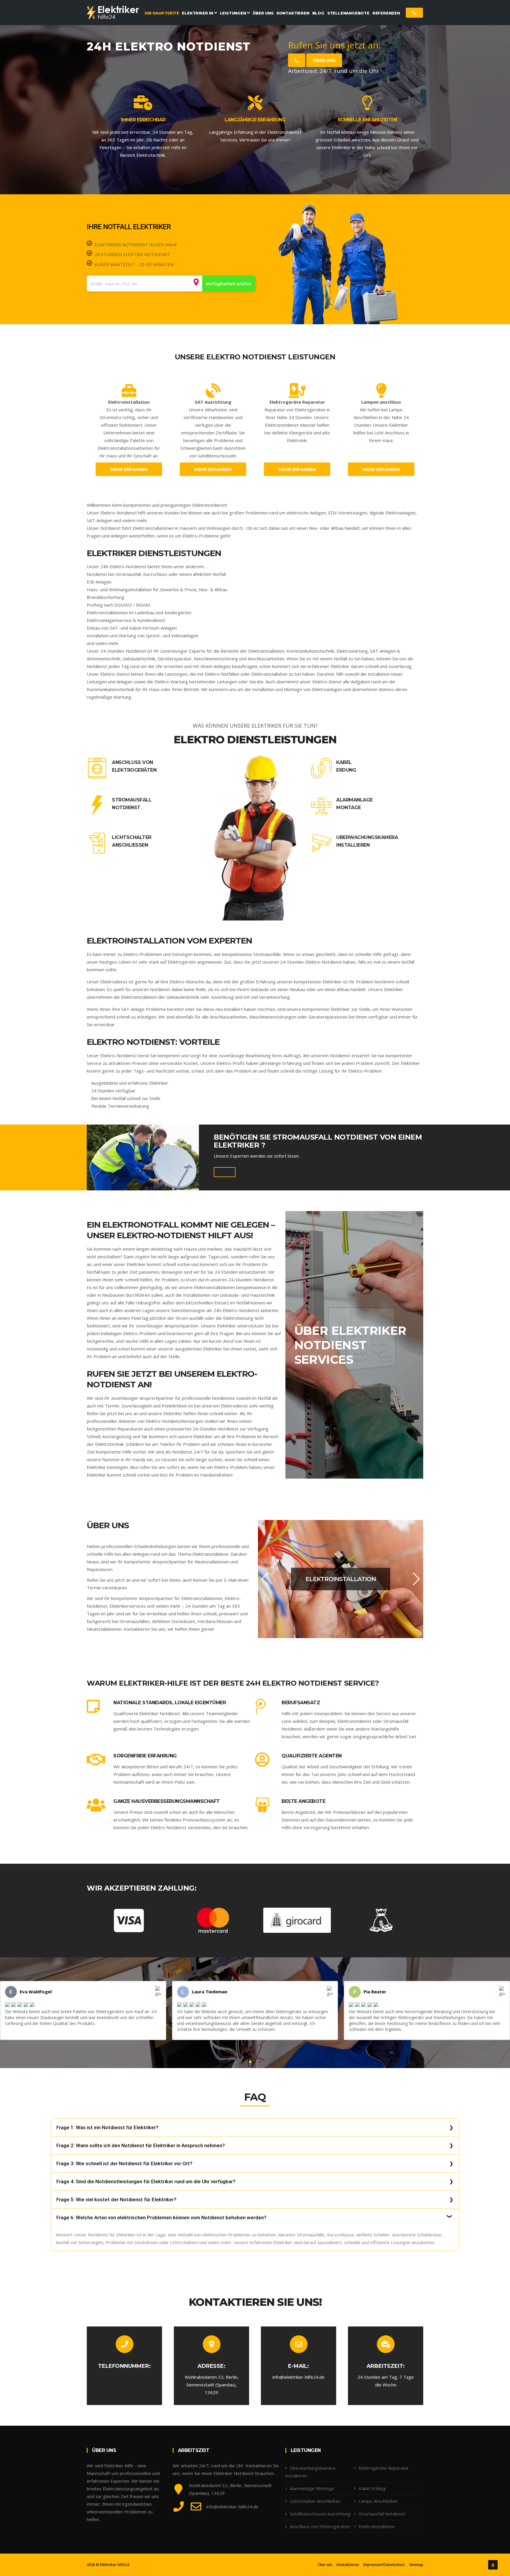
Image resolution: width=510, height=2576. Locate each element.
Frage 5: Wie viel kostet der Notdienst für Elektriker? (116, 2199)
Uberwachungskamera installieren (367, 841)
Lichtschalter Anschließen (132, 841)
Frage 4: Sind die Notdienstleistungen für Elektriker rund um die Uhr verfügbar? (146, 2181)
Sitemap (416, 2565)
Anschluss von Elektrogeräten (134, 766)
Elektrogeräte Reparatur (384, 2468)
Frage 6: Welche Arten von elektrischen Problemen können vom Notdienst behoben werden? (161, 2217)
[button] (265, 1579)
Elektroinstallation (377, 2526)
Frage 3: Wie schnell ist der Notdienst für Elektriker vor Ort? (124, 2163)
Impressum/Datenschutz (384, 2565)
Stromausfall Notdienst (132, 804)
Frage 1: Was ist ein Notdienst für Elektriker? (107, 2127)
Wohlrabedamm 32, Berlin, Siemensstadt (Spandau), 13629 (212, 2385)
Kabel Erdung (346, 766)
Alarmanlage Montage (354, 804)
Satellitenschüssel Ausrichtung (320, 2514)
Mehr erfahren (129, 470)
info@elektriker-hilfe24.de (299, 2377)
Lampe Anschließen (378, 2501)
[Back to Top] (493, 2565)
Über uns (324, 61)
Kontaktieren (348, 2565)
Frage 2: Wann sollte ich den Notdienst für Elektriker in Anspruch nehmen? (141, 2145)
